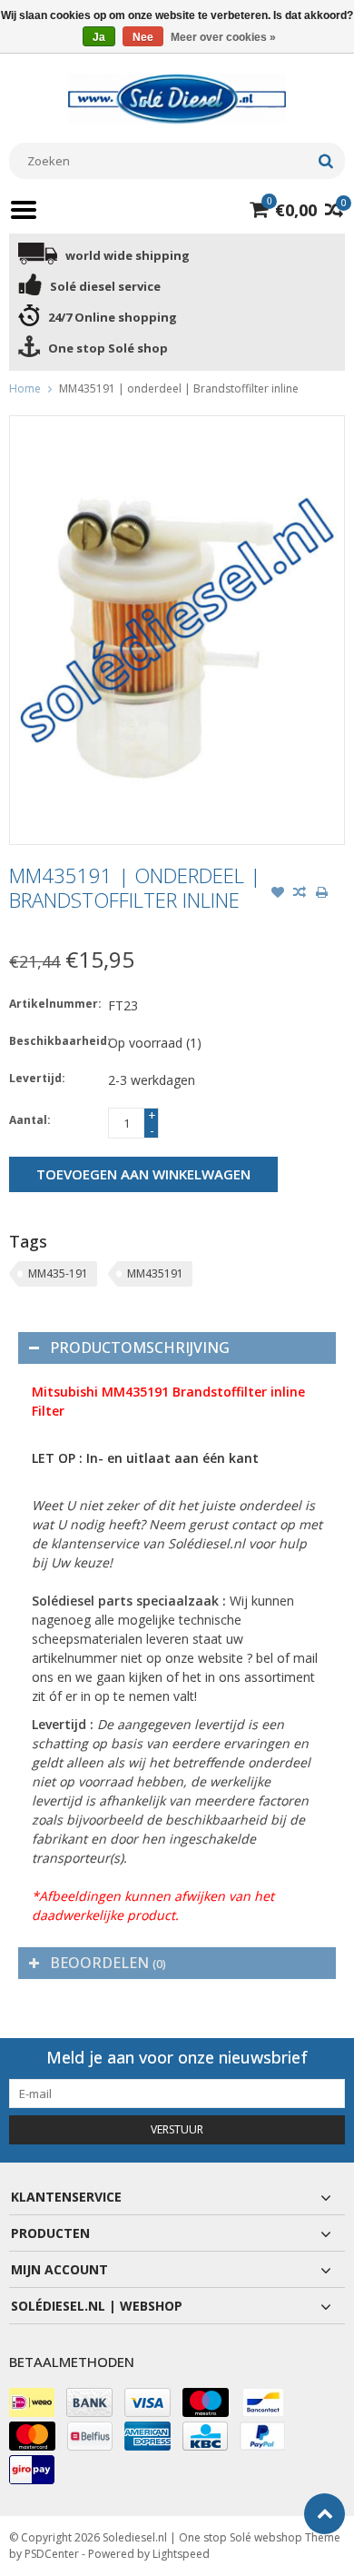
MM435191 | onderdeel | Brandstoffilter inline (179, 388)
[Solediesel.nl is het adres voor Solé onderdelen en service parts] (177, 98)
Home (25, 388)
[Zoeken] (325, 161)
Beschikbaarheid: (54, 1041)
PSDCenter (52, 2554)
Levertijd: (37, 1078)
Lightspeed (181, 2554)
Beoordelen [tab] (108, 1963)
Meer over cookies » (223, 37)
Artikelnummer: (54, 1004)
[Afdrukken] (321, 894)
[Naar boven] (324, 2514)
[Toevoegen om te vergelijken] (300, 894)
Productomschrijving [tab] (140, 1348)
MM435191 (155, 1273)
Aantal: (30, 1120)
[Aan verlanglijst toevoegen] (278, 894)
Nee (143, 37)
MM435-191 (58, 1273)
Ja (99, 37)
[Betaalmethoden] (32, 2402)
